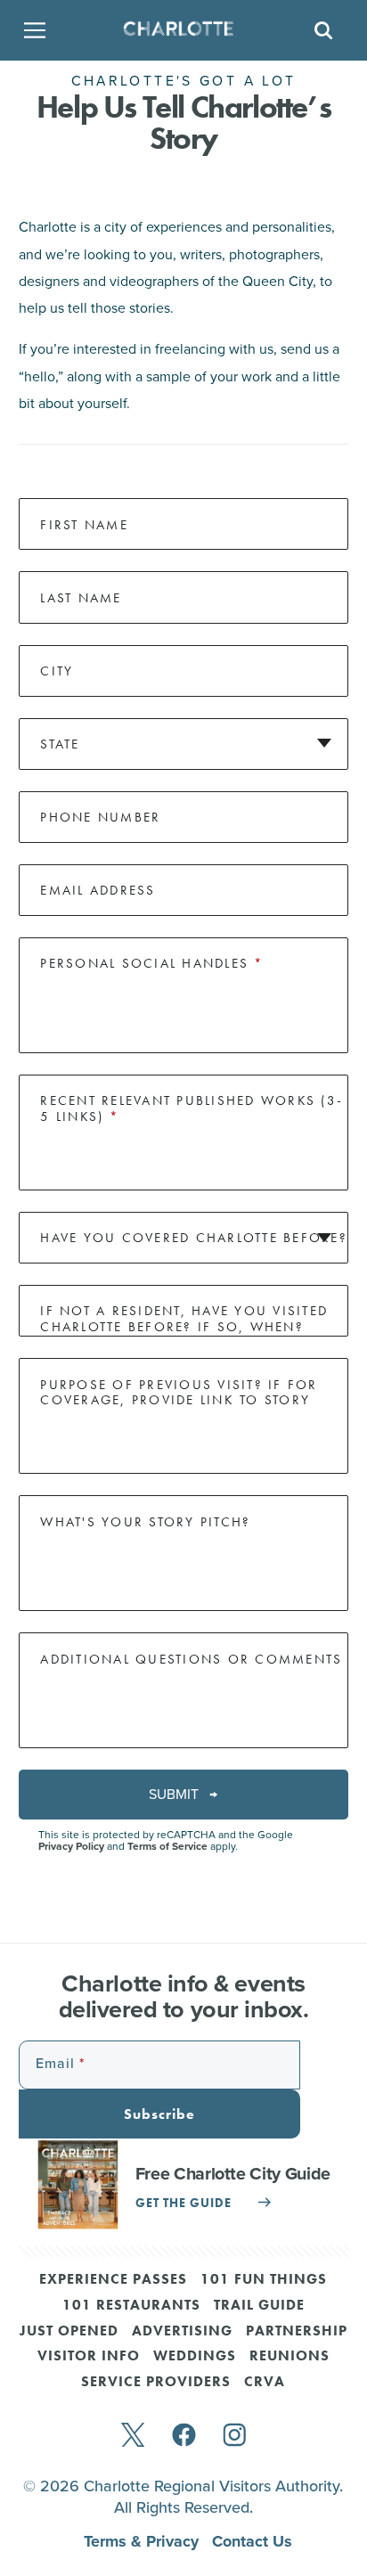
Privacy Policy (71, 1846)
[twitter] (133, 2437)
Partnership (297, 2332)
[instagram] (235, 2437)
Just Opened (69, 2332)
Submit (175, 1794)
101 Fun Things (264, 2280)
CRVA (265, 2383)
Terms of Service (167, 1846)
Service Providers (156, 2383)
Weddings (195, 2357)
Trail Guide (259, 2306)
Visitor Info (89, 2357)
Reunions (290, 2357)
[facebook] (184, 2437)
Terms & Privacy (143, 2541)
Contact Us (252, 2541)
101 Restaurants (131, 2306)
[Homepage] (178, 30)
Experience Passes (113, 2280)
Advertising (182, 2332)
